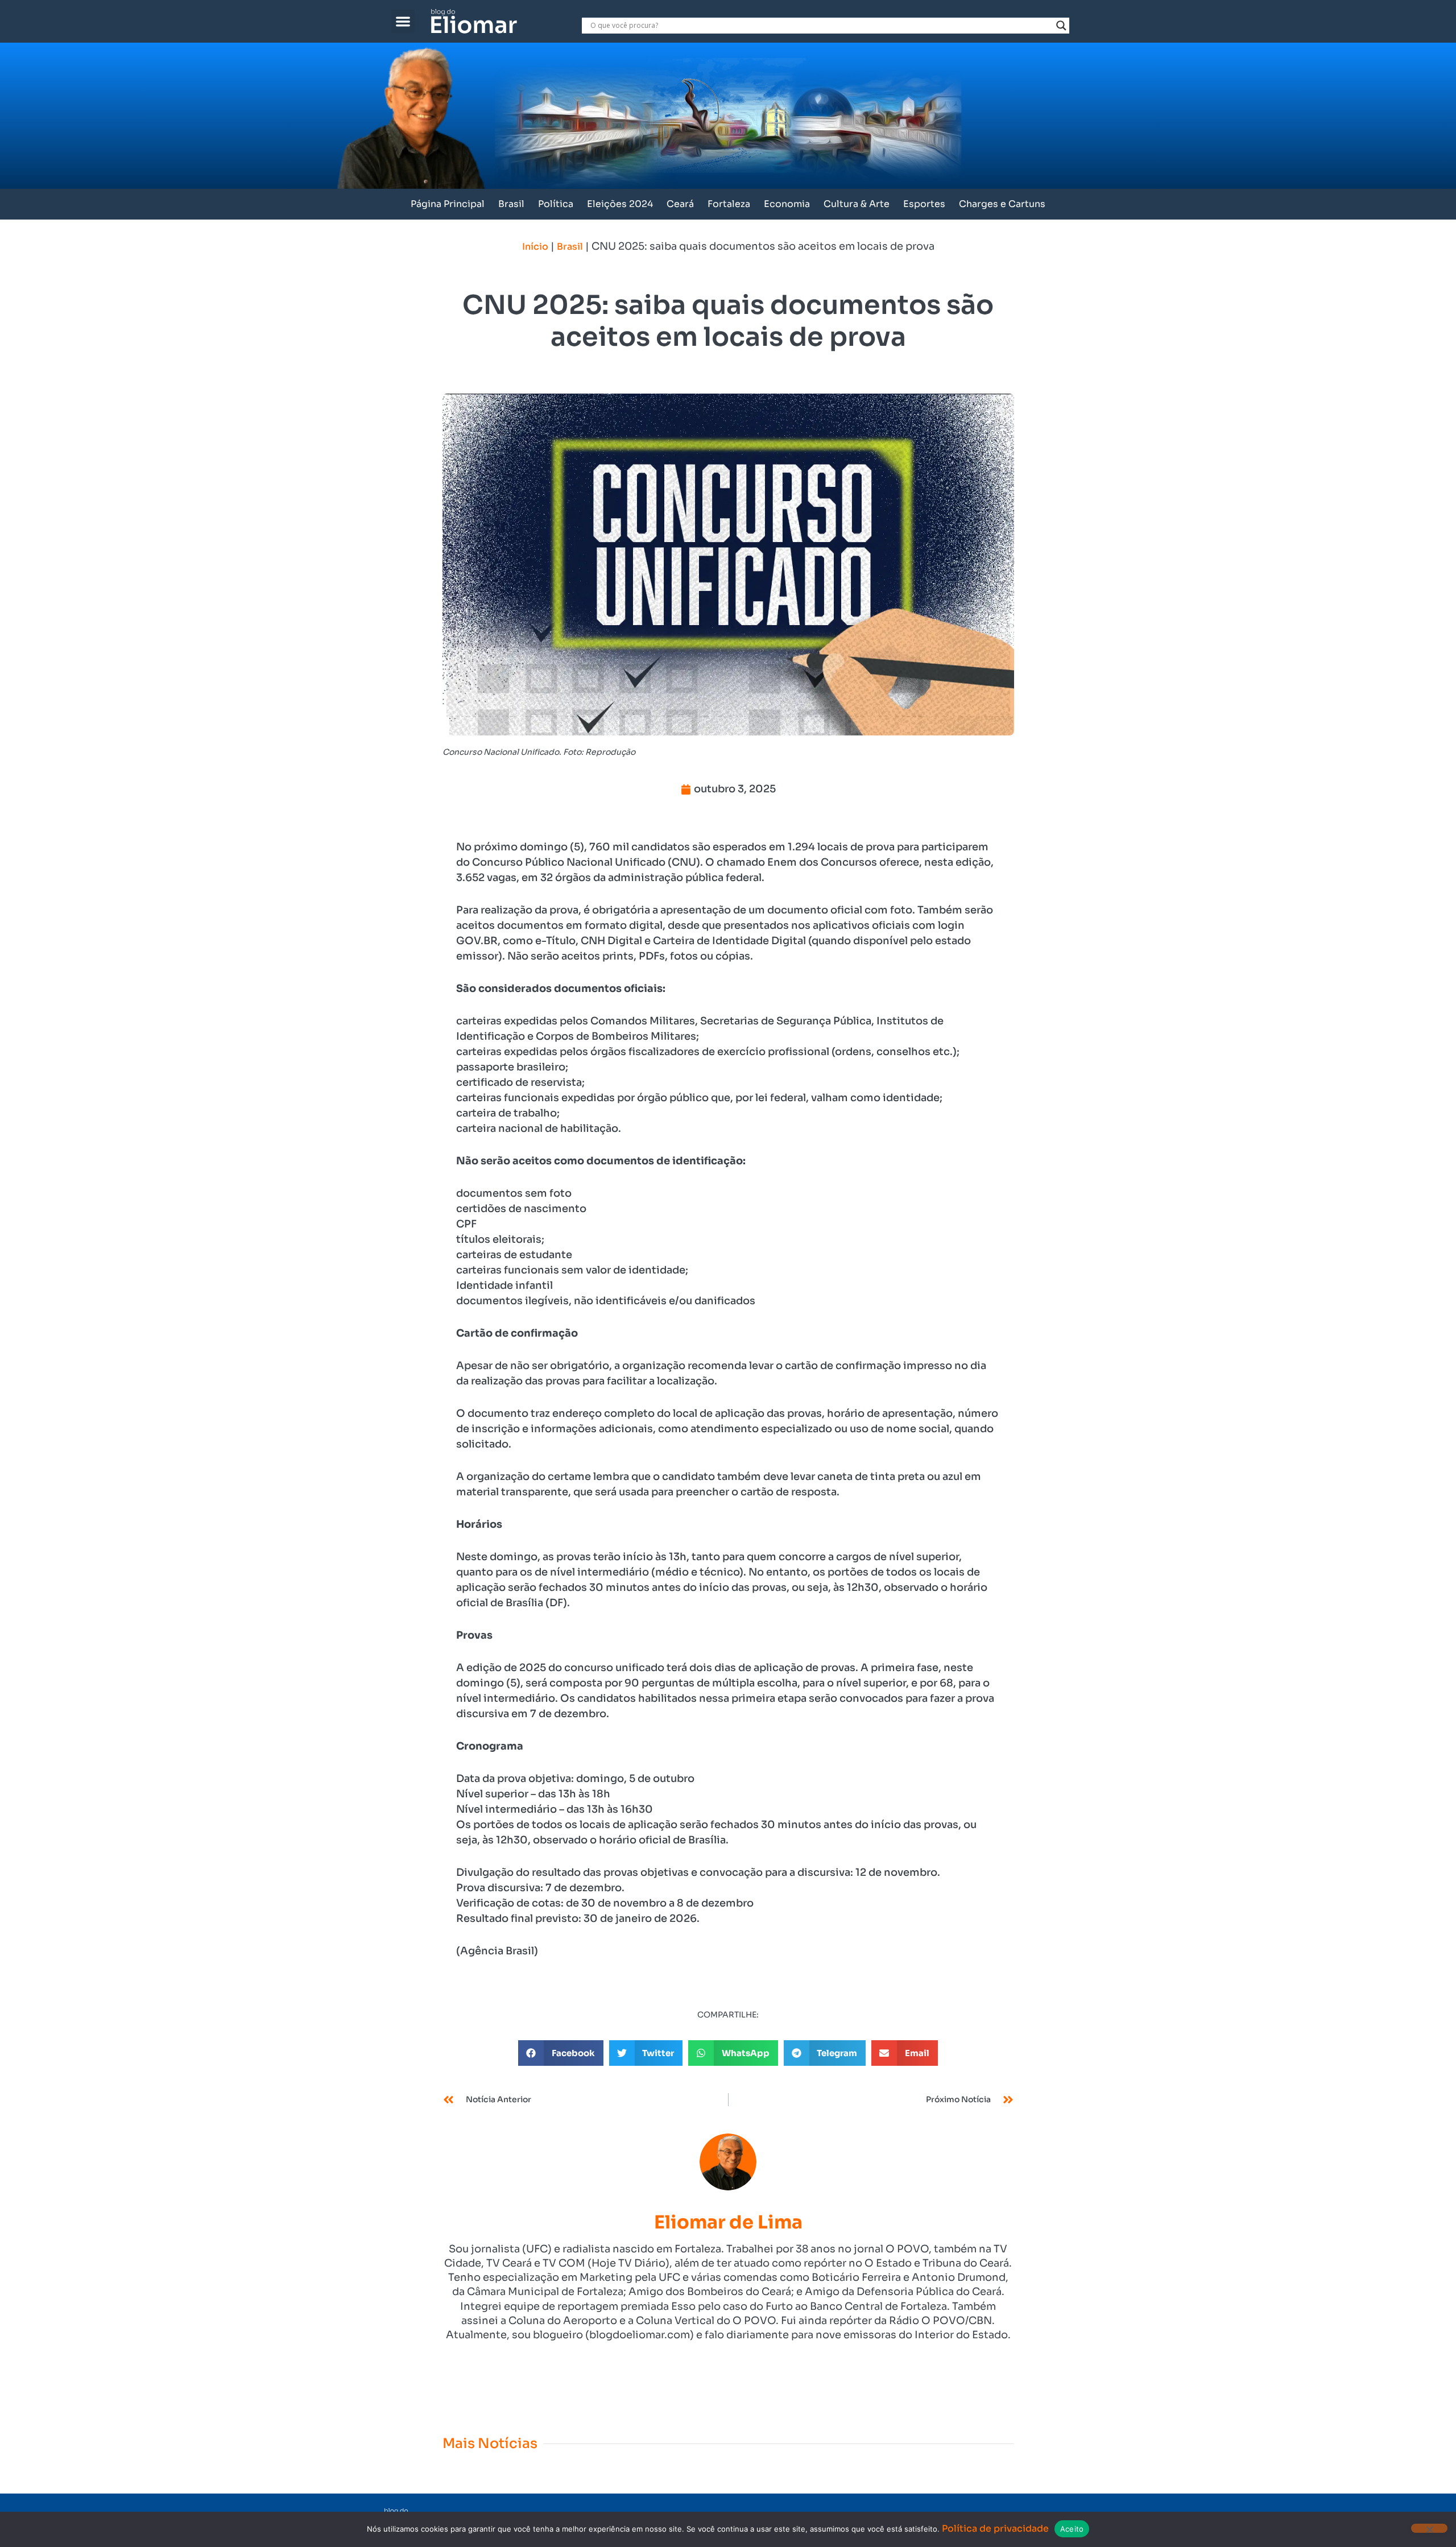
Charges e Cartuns (1002, 204)
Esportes (924, 204)
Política (556, 204)
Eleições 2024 (620, 204)
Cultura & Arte (857, 204)
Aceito (1072, 2529)
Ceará (680, 204)
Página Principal (448, 204)
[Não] (1429, 2528)
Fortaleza (729, 204)
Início (535, 247)
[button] (403, 21)
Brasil (511, 204)
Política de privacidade (995, 2529)
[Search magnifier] (1061, 26)
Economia (787, 204)
